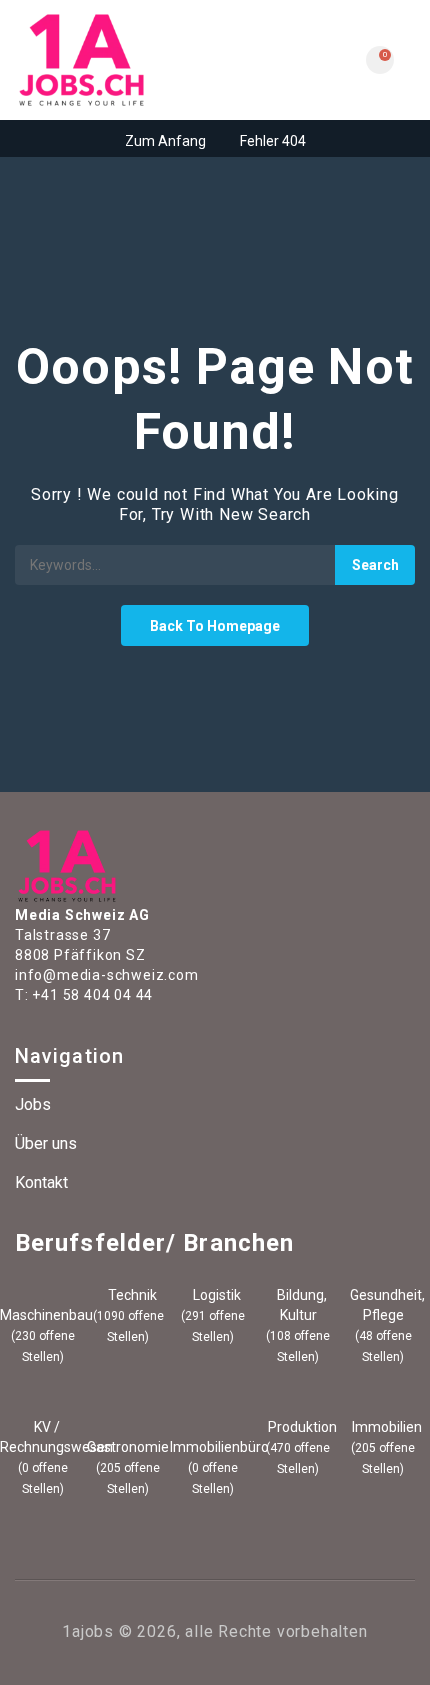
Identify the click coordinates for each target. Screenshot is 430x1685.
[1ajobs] (115, 60)
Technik (131, 1295)
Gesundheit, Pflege (386, 1305)
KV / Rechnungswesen (43, 1437)
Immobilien (385, 1427)
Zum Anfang (165, 141)
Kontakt (41, 1182)
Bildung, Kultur (300, 1305)
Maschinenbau (43, 1315)
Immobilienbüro (213, 1447)
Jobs (33, 1104)
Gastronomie (128, 1447)
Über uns (46, 1143)
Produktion (301, 1427)
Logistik (215, 1295)
